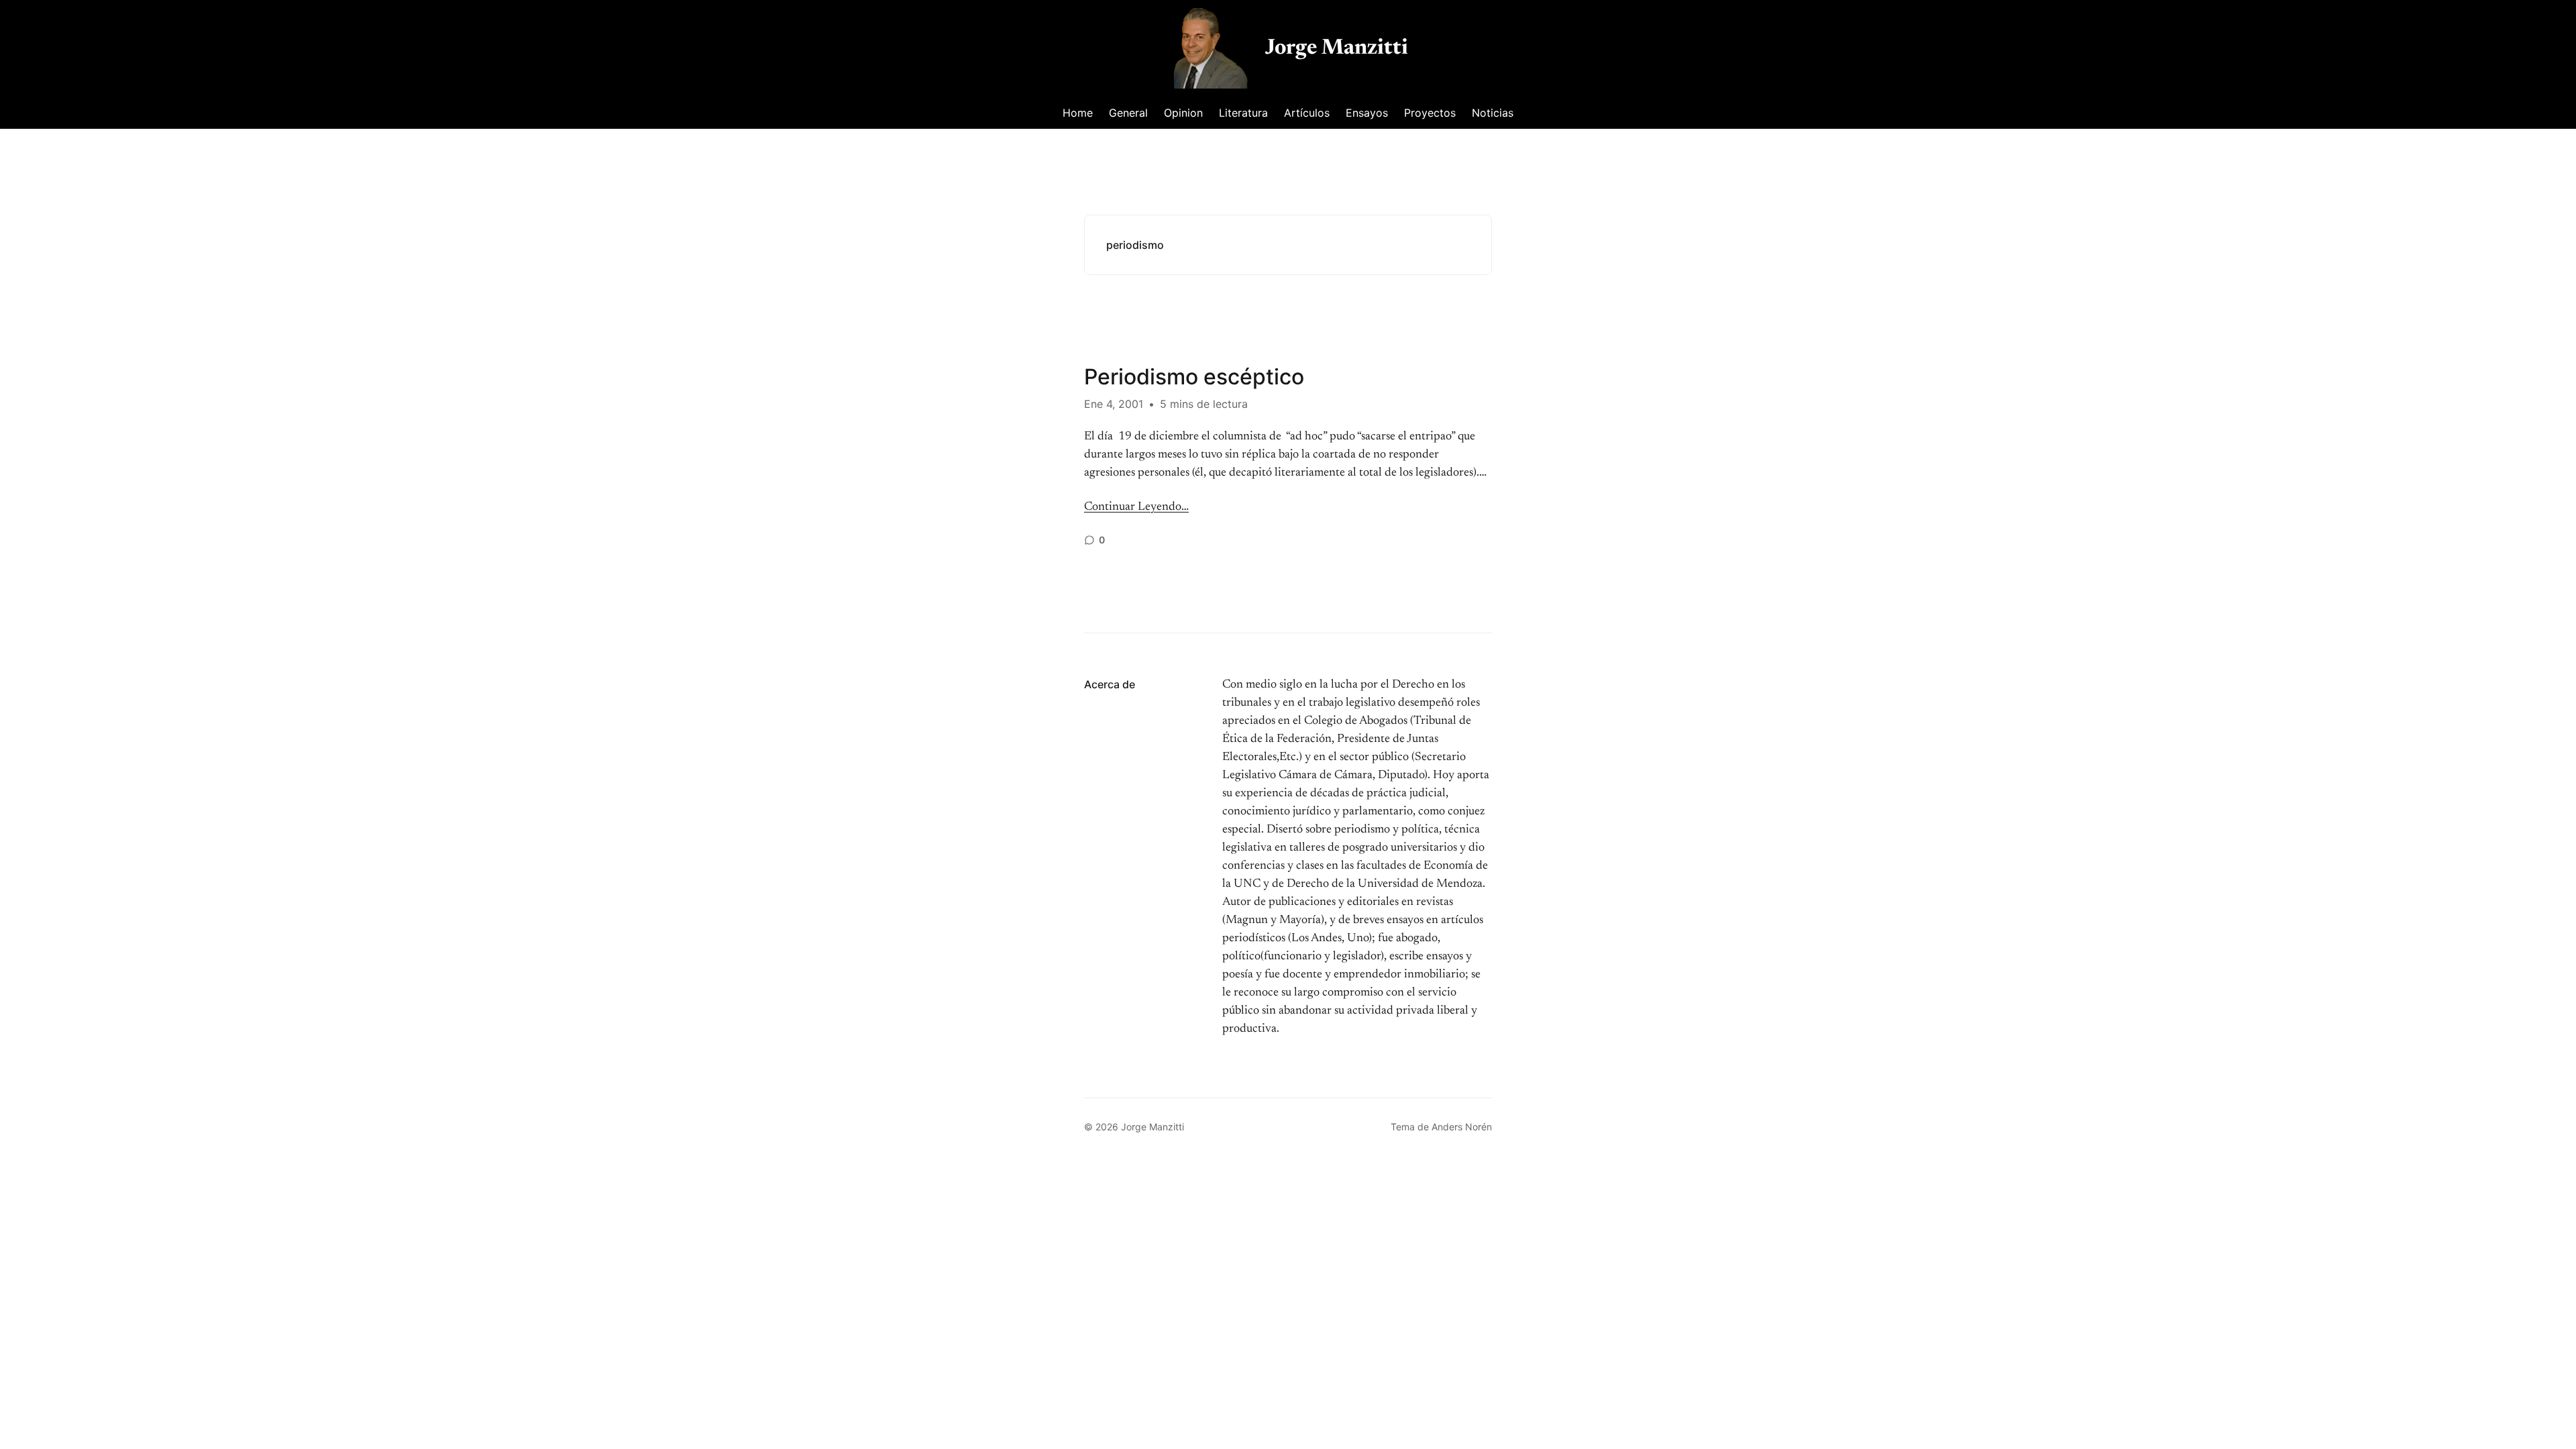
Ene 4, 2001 (1114, 404)
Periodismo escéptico (1194, 377)
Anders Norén (1462, 1127)
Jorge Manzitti (1337, 48)
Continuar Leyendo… (1136, 507)
